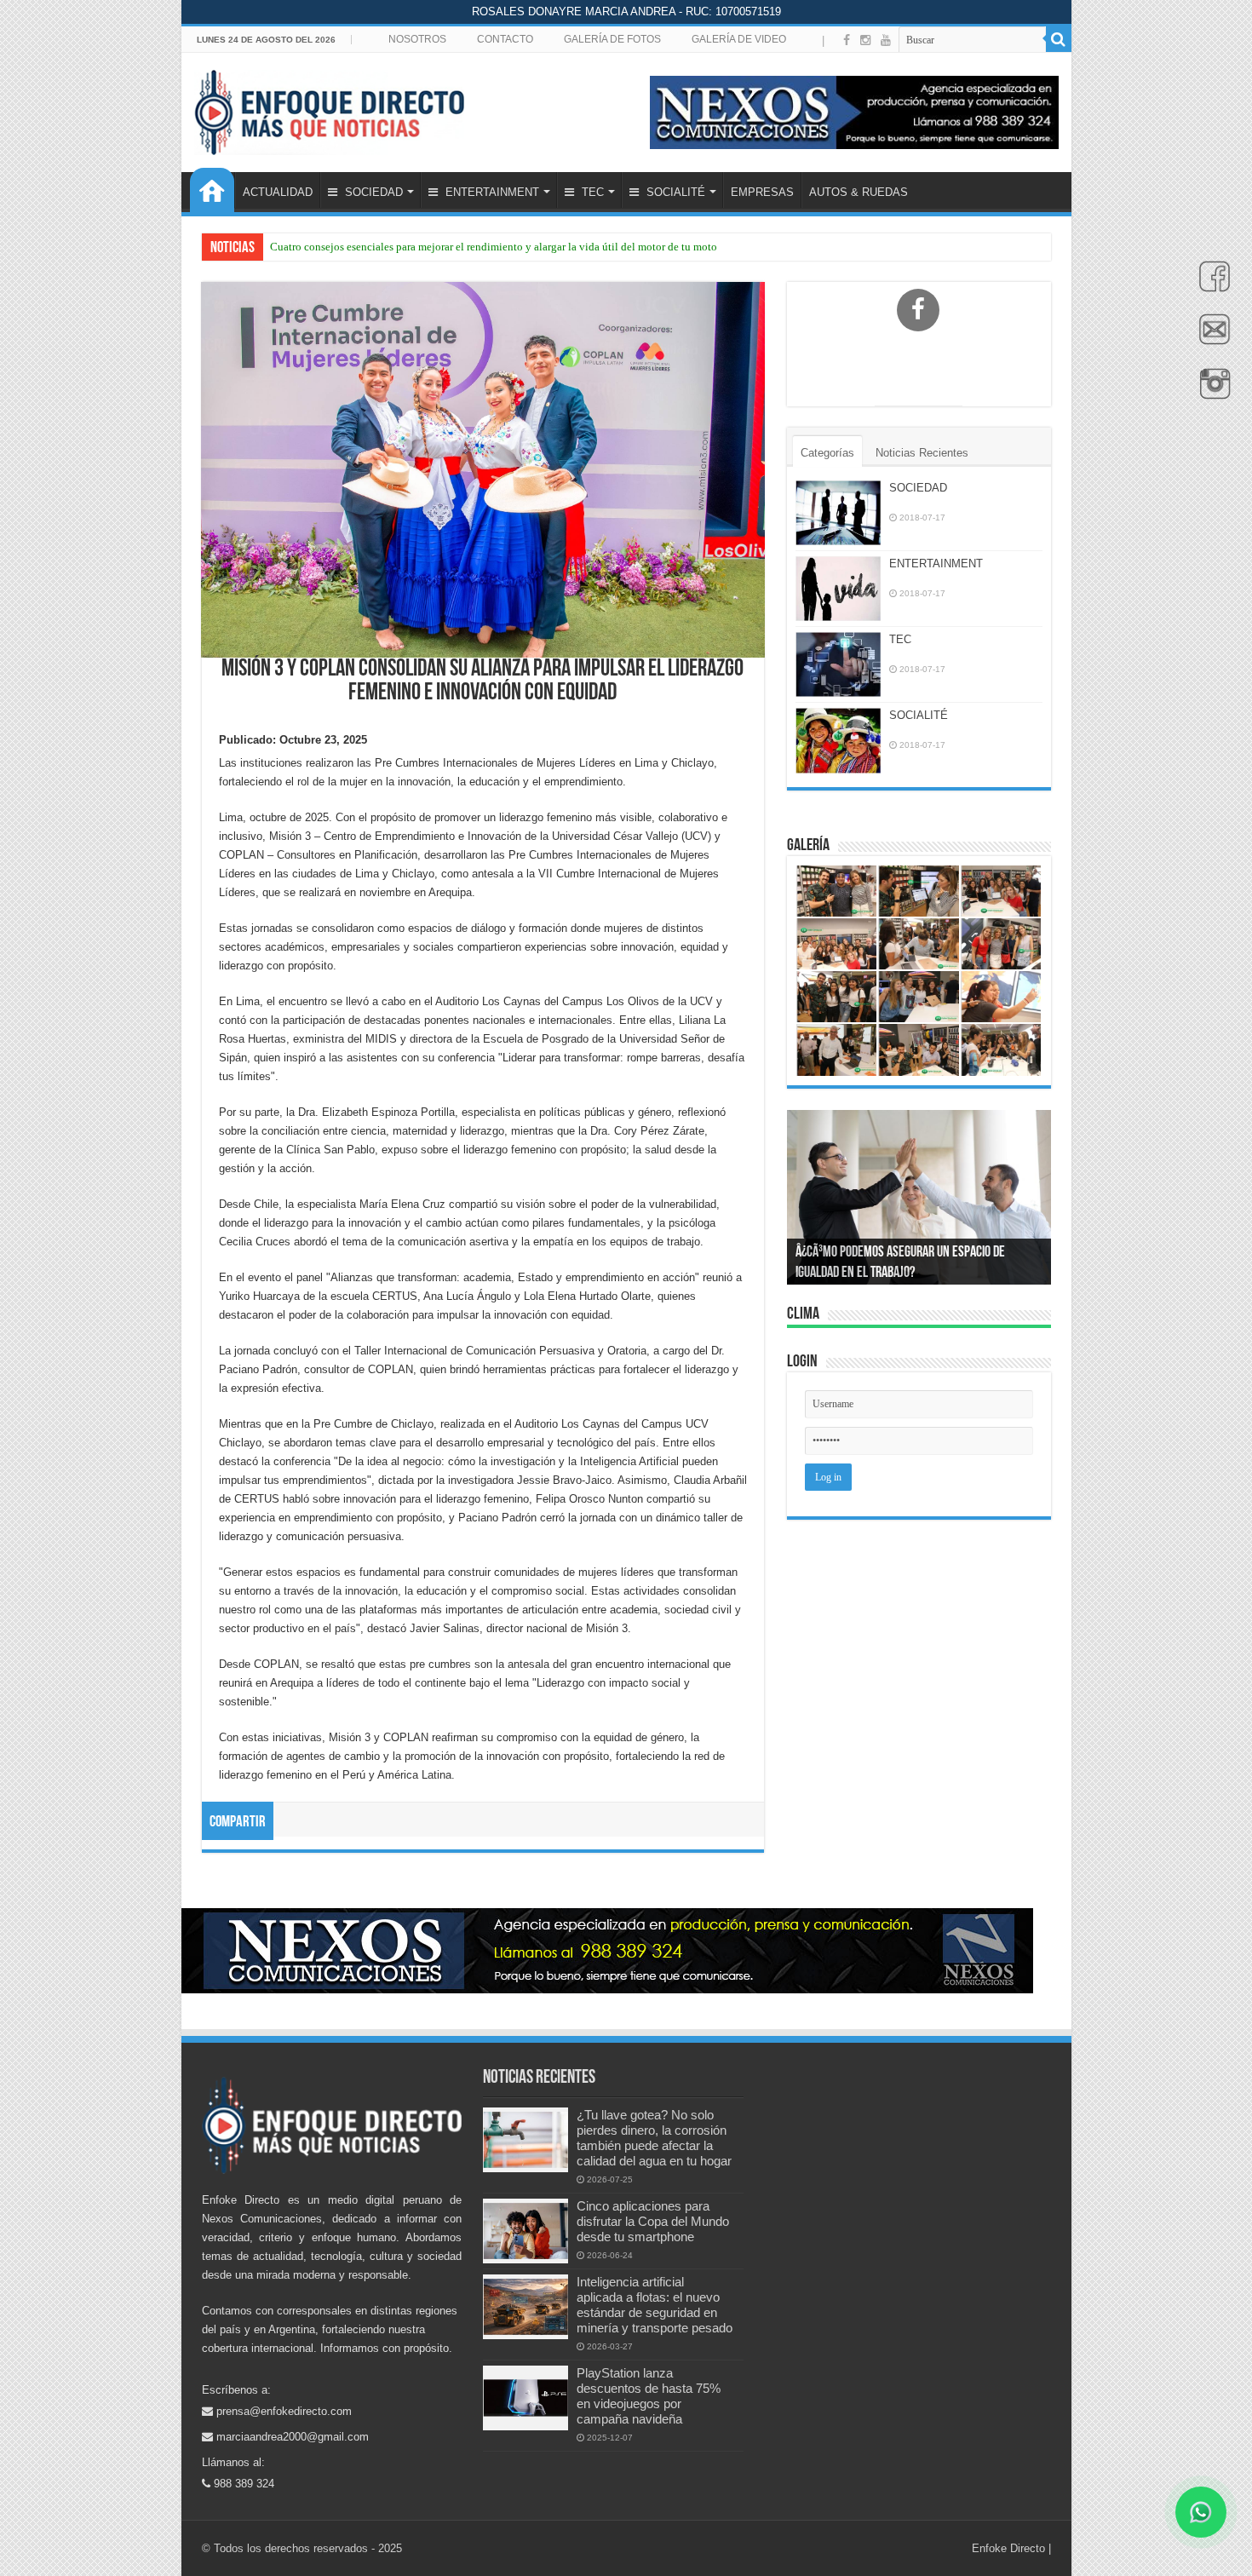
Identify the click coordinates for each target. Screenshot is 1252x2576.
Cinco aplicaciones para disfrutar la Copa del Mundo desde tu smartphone (653, 2221)
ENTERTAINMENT (491, 192)
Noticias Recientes (922, 453)
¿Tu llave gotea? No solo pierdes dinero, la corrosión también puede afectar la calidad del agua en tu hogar (654, 2138)
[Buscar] (1059, 39)
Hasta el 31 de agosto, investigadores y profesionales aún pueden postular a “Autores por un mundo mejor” (516, 247)
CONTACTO (505, 39)
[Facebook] (1210, 285)
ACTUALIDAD (278, 192)
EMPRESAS (762, 192)
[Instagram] (865, 40)
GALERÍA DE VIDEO (739, 39)
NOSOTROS (417, 39)
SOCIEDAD (372, 192)
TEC (591, 192)
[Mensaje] (1210, 339)
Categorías (827, 453)
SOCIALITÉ (674, 192)
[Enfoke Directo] (329, 109)
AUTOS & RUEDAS (859, 192)
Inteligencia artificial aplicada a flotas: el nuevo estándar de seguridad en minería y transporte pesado (655, 2305)
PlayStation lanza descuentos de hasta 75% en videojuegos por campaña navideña (649, 2396)
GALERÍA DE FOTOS (612, 39)
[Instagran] (1210, 393)
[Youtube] (886, 40)
